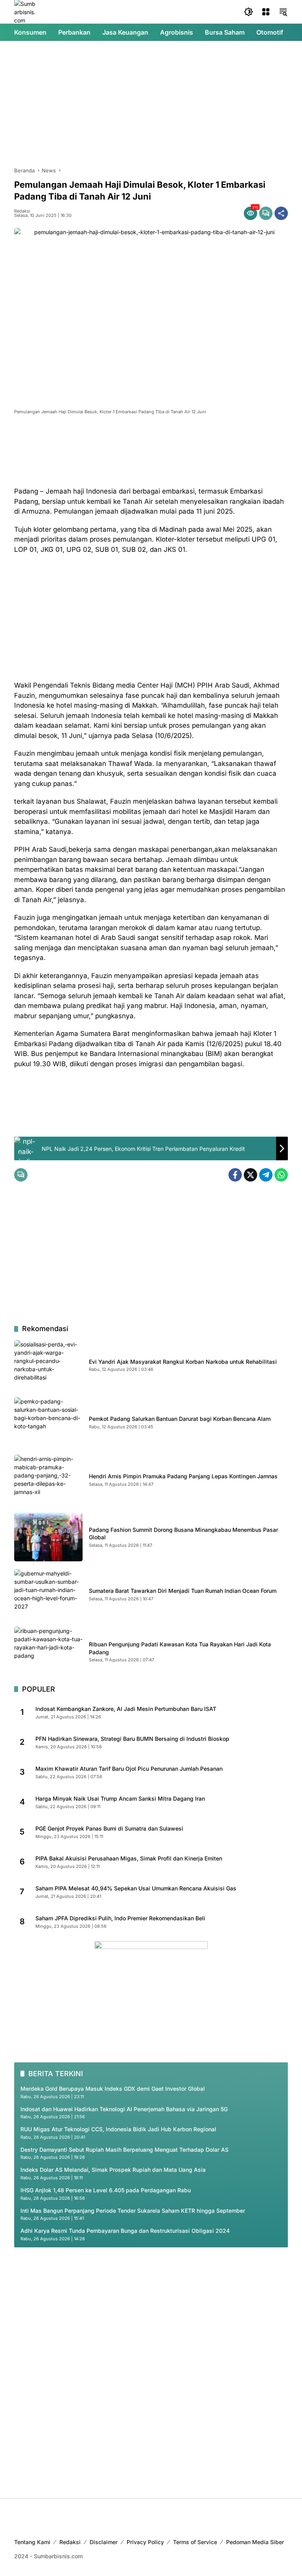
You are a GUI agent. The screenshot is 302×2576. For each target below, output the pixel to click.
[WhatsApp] (281, 1175)
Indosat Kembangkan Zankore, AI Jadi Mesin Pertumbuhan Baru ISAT (126, 1709)
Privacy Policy (145, 2542)
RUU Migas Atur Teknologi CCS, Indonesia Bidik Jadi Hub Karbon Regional (118, 2129)
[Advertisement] (151, 104)
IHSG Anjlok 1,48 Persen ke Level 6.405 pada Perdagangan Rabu (106, 2190)
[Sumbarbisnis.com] (26, 11)
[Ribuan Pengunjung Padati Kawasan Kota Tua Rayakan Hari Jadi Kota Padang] (48, 1651)
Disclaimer (104, 2542)
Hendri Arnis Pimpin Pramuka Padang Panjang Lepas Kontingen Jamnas (183, 1476)
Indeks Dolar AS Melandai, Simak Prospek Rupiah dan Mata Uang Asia (113, 2170)
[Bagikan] (281, 213)
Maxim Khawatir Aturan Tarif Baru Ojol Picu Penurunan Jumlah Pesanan (129, 1769)
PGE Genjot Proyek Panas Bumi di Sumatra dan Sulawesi (109, 1828)
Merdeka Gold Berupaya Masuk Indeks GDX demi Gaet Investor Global (113, 2089)
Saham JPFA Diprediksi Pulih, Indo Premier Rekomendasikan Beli (120, 1918)
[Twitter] (250, 1175)
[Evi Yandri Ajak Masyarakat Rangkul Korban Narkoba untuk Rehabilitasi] (48, 1365)
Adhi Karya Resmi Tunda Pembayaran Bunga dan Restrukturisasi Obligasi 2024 (125, 2231)
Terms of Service (195, 2542)
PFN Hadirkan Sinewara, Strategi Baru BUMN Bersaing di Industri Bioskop (132, 1739)
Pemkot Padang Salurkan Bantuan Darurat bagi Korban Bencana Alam (180, 1419)
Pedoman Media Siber (255, 2542)
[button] (249, 12)
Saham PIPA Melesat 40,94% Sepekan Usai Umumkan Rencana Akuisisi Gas (136, 1888)
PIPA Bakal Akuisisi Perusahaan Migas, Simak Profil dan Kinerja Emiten (129, 1858)
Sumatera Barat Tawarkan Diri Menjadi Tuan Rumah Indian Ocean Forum (183, 1591)
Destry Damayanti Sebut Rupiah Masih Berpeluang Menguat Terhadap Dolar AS (124, 2150)
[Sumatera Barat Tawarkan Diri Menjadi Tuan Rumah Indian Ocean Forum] (48, 1594)
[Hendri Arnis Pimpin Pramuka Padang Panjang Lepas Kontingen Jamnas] (48, 1479)
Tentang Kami (32, 2542)
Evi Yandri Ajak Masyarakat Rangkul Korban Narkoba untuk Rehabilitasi (183, 1362)
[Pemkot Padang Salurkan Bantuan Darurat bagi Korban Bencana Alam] (48, 1422)
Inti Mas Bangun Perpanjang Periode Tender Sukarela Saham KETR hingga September (133, 2211)
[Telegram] (266, 1175)
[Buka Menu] (266, 12)
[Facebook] (235, 1175)
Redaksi (22, 211)
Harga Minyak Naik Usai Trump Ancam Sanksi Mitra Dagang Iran (120, 1798)
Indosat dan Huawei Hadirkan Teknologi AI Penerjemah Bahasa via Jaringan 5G (124, 2109)
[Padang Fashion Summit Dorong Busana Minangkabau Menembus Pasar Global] (48, 1537)
